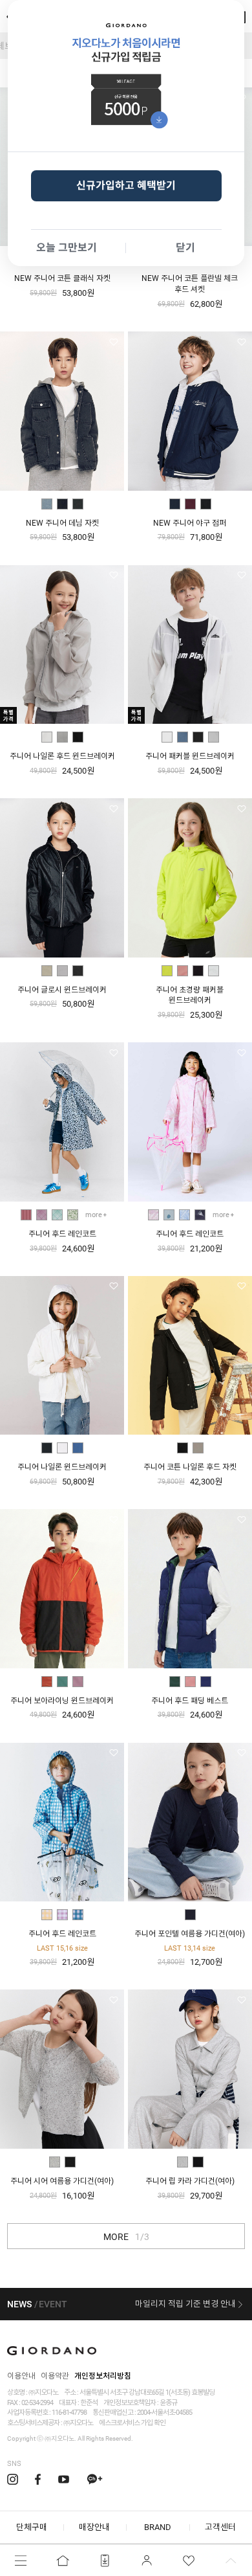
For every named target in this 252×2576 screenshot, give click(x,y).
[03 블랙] (78, 737)
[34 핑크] (190, 1682)
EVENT (53, 2304)
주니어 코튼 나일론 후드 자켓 (190, 1467)
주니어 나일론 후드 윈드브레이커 (62, 756)
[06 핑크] (183, 971)
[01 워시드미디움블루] (47, 504)
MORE (126, 2237)
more (94, 1215)
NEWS (19, 2304)
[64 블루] (206, 1682)
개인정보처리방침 (103, 2376)
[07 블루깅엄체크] (78, 1915)
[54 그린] (62, 1682)
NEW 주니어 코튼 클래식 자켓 (62, 278)
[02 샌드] (198, 1448)
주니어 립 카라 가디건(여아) (190, 2181)
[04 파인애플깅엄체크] (47, 1915)
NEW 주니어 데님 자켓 (62, 523)
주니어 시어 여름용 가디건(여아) (62, 2181)
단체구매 (32, 2527)
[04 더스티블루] (183, 737)
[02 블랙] (70, 2162)
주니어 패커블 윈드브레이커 (190, 756)
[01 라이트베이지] (47, 971)
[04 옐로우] (167, 971)
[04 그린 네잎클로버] (73, 1215)
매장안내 (94, 2527)
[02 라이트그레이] (62, 737)
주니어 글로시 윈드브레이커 (62, 990)
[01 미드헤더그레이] (55, 2162)
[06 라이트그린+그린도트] (169, 1215)
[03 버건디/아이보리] (190, 504)
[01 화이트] (47, 737)
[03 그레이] (78, 504)
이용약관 (55, 2376)
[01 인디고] (175, 504)
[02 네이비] (190, 1915)
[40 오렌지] (47, 1682)
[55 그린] (175, 1682)
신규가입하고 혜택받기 (126, 185)
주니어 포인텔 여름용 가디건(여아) (190, 1934)
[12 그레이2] (214, 971)
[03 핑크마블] (153, 1215)
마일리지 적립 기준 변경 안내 (185, 2304)
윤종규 (168, 2403)
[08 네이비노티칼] (200, 1215)
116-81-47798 (69, 2413)
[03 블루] (78, 1448)
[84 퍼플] (78, 1682)
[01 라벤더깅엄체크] (62, 1915)
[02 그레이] (214, 737)
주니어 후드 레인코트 (62, 1234)
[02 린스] (62, 504)
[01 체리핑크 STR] (26, 1215)
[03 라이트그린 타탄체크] (57, 1215)
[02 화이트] (62, 1448)
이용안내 (21, 2376)
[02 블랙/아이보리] (206, 504)
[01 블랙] (198, 737)
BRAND (158, 2527)
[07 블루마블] (184, 1215)
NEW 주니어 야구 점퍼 (190, 523)
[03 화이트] (167, 737)
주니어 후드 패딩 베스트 (190, 1701)
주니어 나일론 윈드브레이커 (62, 1467)
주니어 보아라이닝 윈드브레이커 (62, 1701)
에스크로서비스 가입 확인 (132, 2423)
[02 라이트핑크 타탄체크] (42, 1215)
